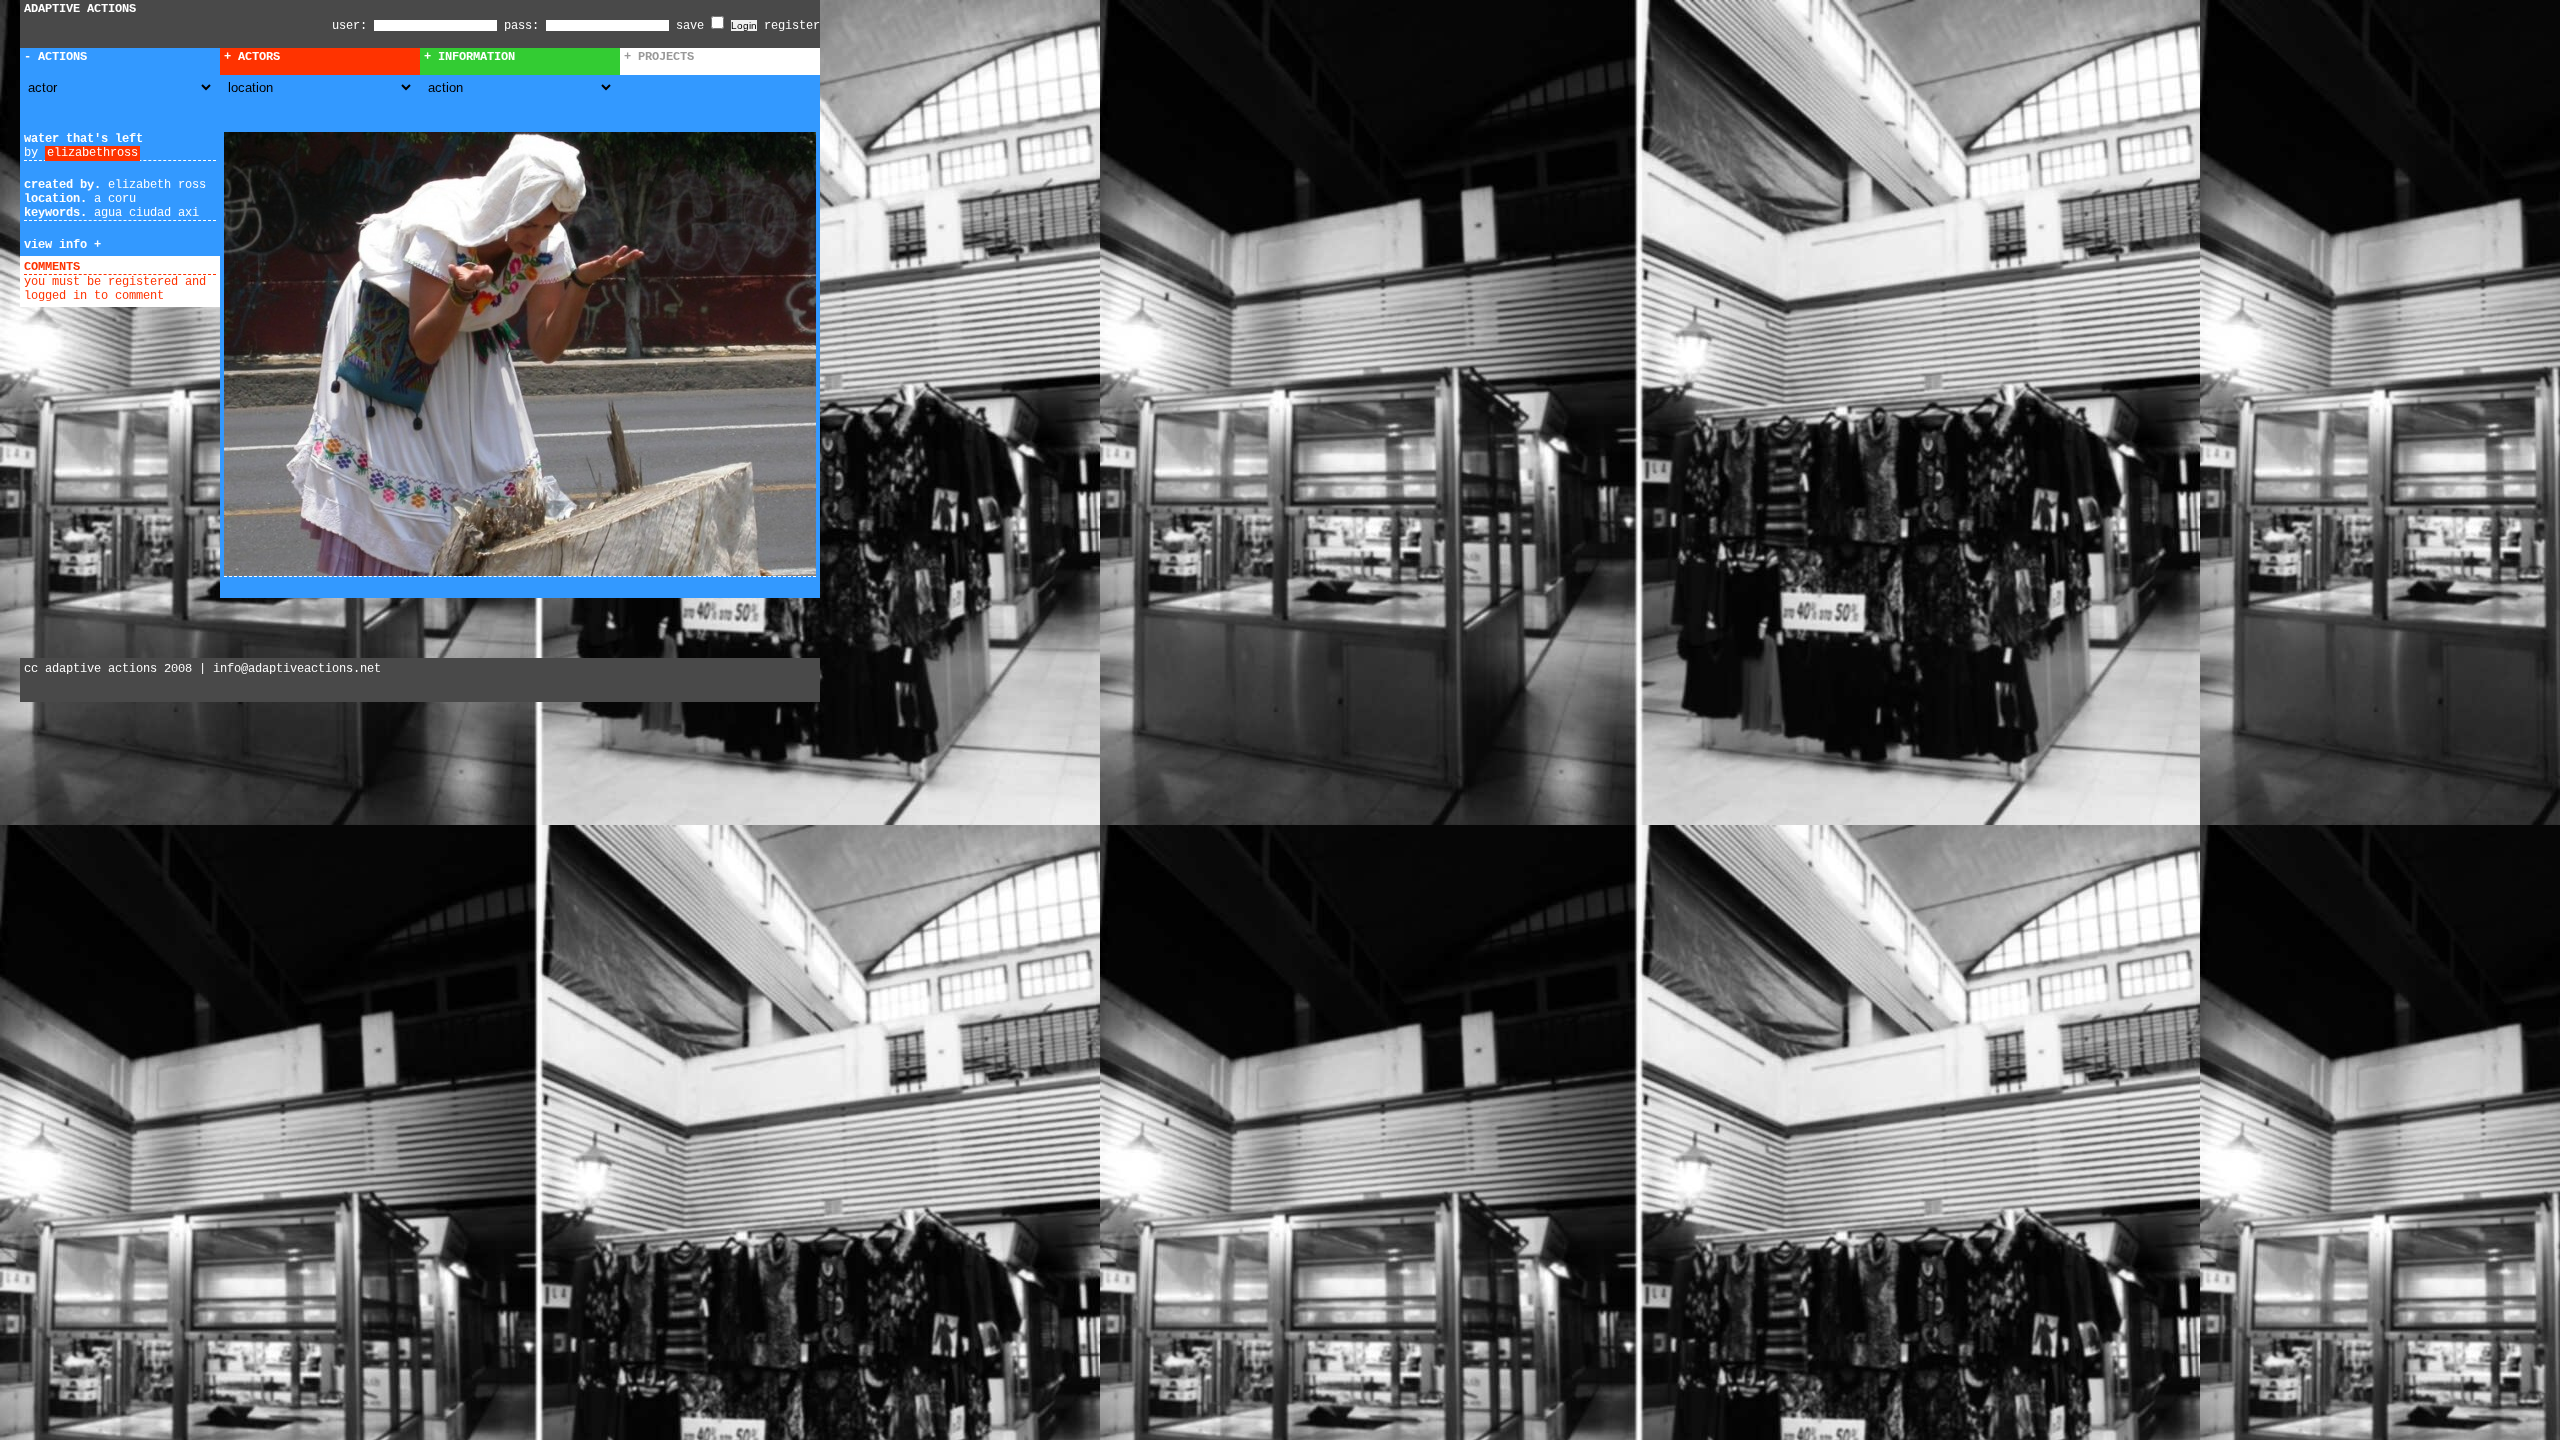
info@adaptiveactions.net (297, 669)
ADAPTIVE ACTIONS (80, 9)
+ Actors (252, 57)
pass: (521, 26)
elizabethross (92, 153)
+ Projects (659, 57)
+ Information (469, 57)
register (792, 26)
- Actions (55, 57)
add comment (125, 267)
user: (353, 26)
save (693, 26)
